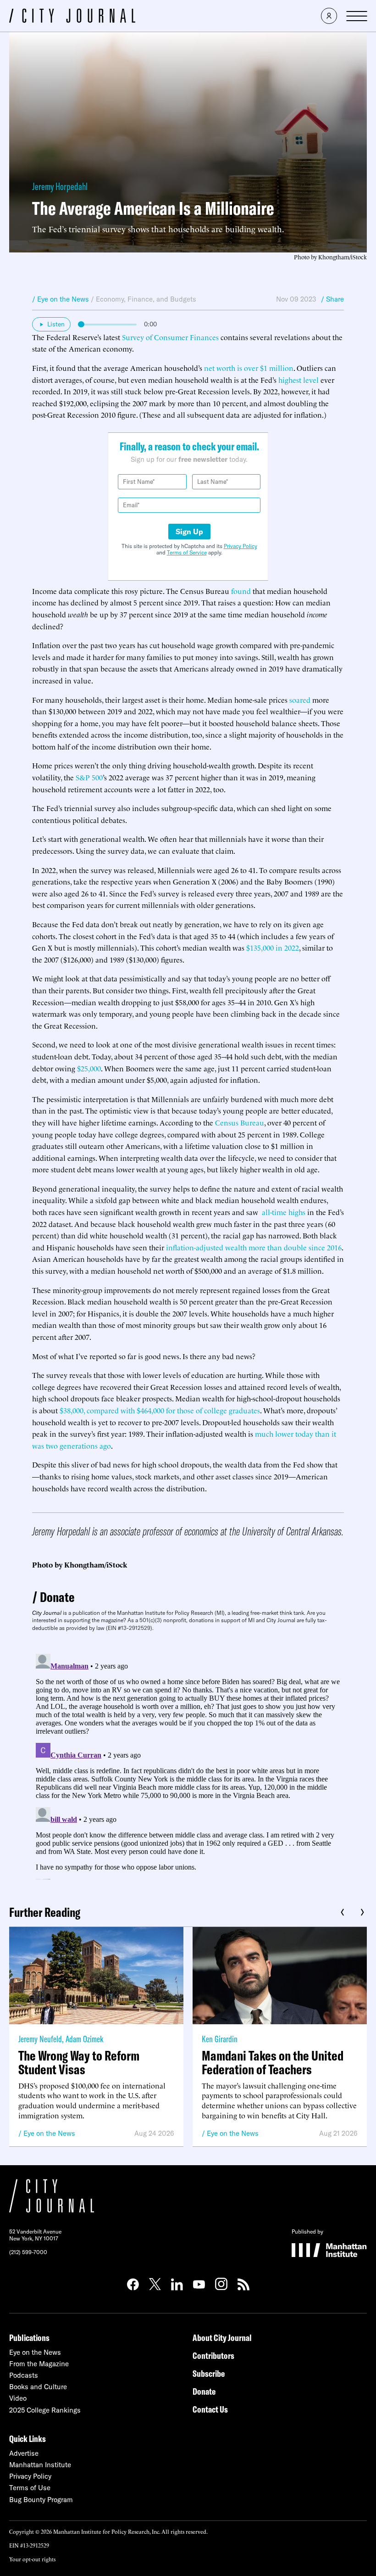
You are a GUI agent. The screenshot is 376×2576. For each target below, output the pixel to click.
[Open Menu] (357, 16)
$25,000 (89, 1068)
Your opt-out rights (32, 2559)
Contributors (213, 2355)
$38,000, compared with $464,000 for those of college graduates (160, 1410)
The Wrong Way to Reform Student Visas (79, 2062)
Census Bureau (240, 1122)
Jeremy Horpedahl (60, 186)
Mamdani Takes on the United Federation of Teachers (273, 2062)
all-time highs (283, 1212)
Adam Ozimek (84, 2039)
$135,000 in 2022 (273, 947)
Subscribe (209, 2373)
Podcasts (24, 2375)
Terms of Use (30, 2488)
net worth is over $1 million (249, 368)
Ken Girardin (220, 2039)
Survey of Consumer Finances (170, 337)
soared (300, 700)
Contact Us (210, 2409)
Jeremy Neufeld (40, 2039)
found (241, 591)
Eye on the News (49, 2133)
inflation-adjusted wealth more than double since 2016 (254, 1247)
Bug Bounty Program (41, 2500)
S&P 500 (89, 777)
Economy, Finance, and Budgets (146, 299)
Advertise (24, 2453)
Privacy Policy (241, 546)
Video (18, 2398)
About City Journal (222, 2338)
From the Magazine (39, 2364)
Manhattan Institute (40, 2465)
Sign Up (189, 532)
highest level (299, 380)
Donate (57, 1597)
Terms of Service (187, 552)
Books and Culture (38, 2387)
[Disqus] (188, 1765)
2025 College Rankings (45, 2410)
